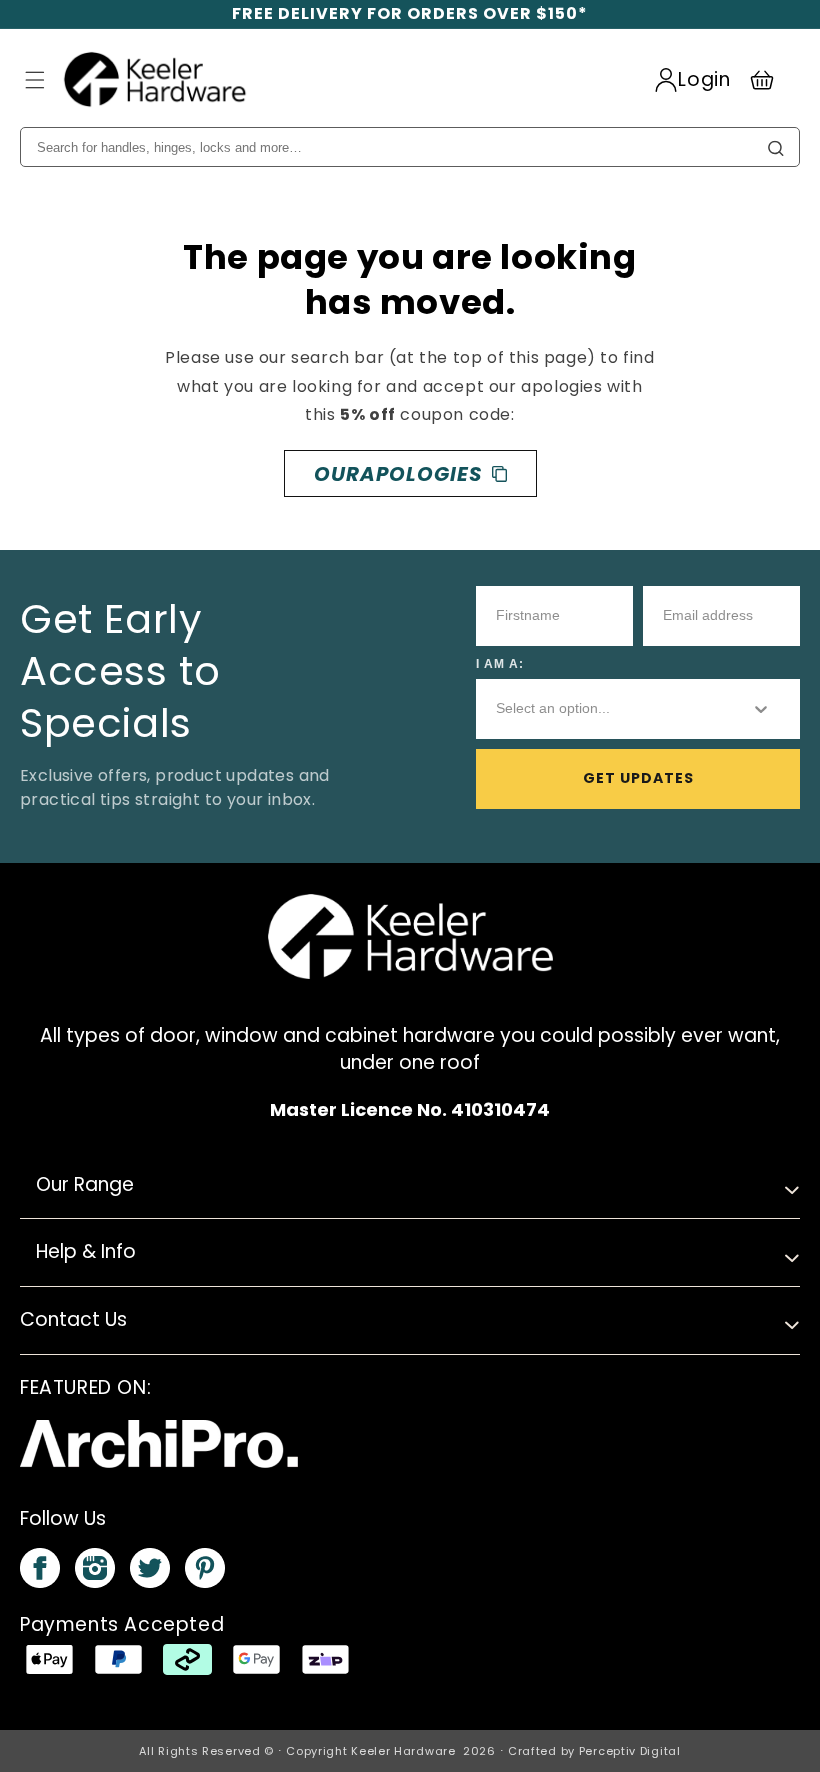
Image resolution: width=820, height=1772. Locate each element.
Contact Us (73, 1319)
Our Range (85, 1184)
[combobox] (606, 709)
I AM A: (500, 664)
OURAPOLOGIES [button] (398, 474)
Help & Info (86, 1251)
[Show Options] (761, 709)
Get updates (638, 778)
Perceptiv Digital (630, 1751)
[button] (35, 80)
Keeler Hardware (403, 1751)
